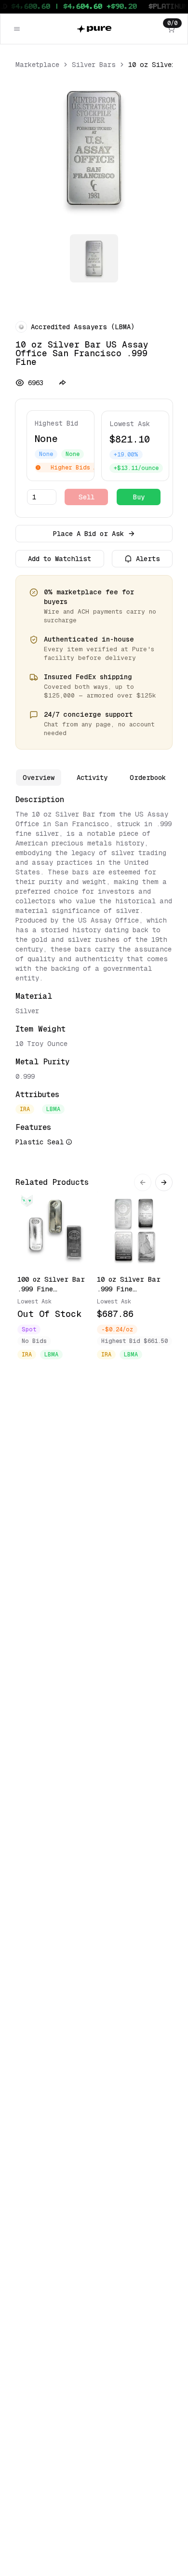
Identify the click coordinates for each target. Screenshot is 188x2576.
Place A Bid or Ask (88, 534)
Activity (92, 778)
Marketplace (37, 65)
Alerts (148, 559)
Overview (39, 778)
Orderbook (148, 778)
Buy (139, 497)
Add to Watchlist (60, 559)
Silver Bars (94, 65)
